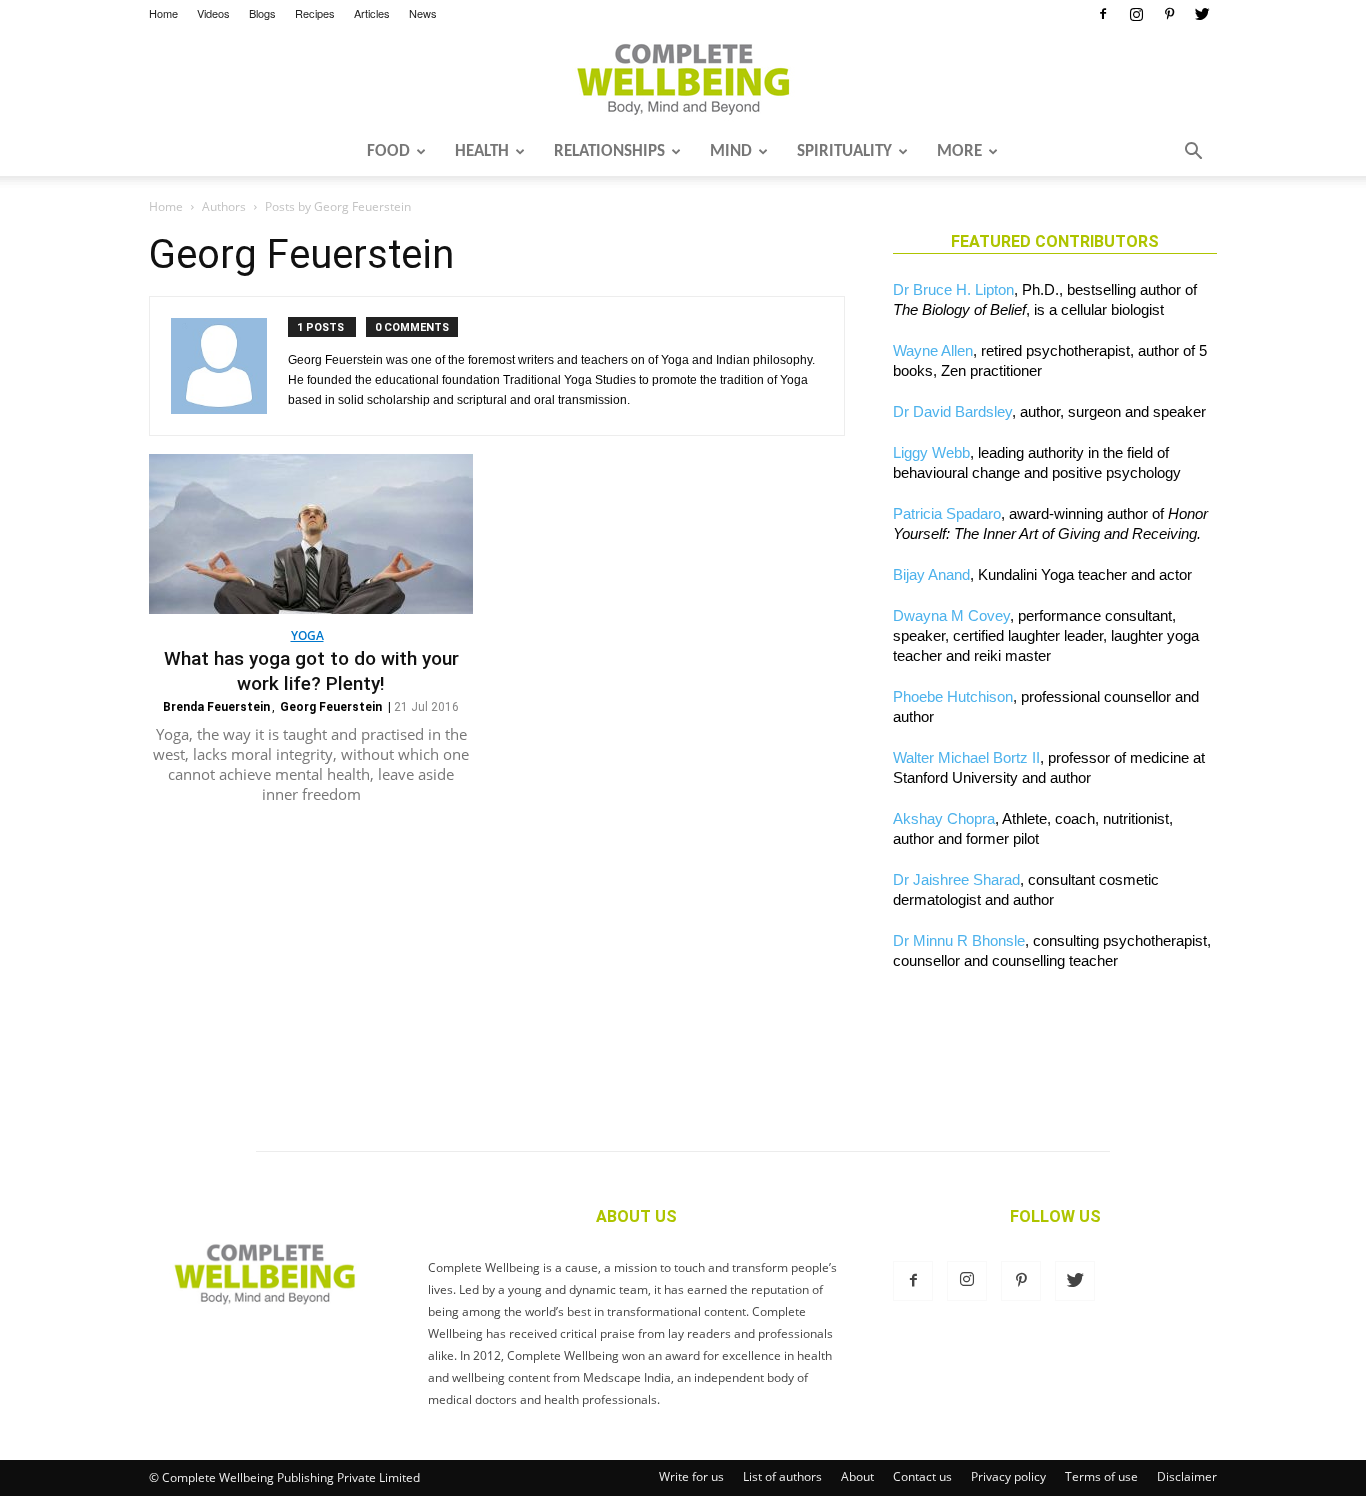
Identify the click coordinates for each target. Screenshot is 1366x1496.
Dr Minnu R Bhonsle (959, 940)
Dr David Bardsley (952, 411)
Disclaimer (1187, 1476)
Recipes (315, 13)
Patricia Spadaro (947, 513)
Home (163, 13)
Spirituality (844, 151)
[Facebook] (1103, 14)
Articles (372, 13)
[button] (1193, 153)
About (857, 1476)
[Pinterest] (1169, 14)
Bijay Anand (931, 574)
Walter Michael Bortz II (966, 757)
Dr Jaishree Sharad (956, 879)
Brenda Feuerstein (216, 707)
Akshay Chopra (944, 818)
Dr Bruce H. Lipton (953, 289)
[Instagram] (1136, 14)
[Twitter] (1202, 14)
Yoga (307, 635)
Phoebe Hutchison (953, 696)
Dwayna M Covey (951, 615)
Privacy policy (1008, 1476)
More (959, 151)
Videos (213, 13)
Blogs (262, 13)
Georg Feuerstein (331, 707)
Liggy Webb (931, 452)
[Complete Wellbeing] (683, 79)
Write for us (691, 1476)
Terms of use (1101, 1476)
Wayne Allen (933, 350)
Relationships (609, 151)
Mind (731, 151)
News (423, 13)
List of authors (782, 1476)
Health (482, 151)
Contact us (922, 1476)
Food (388, 151)
